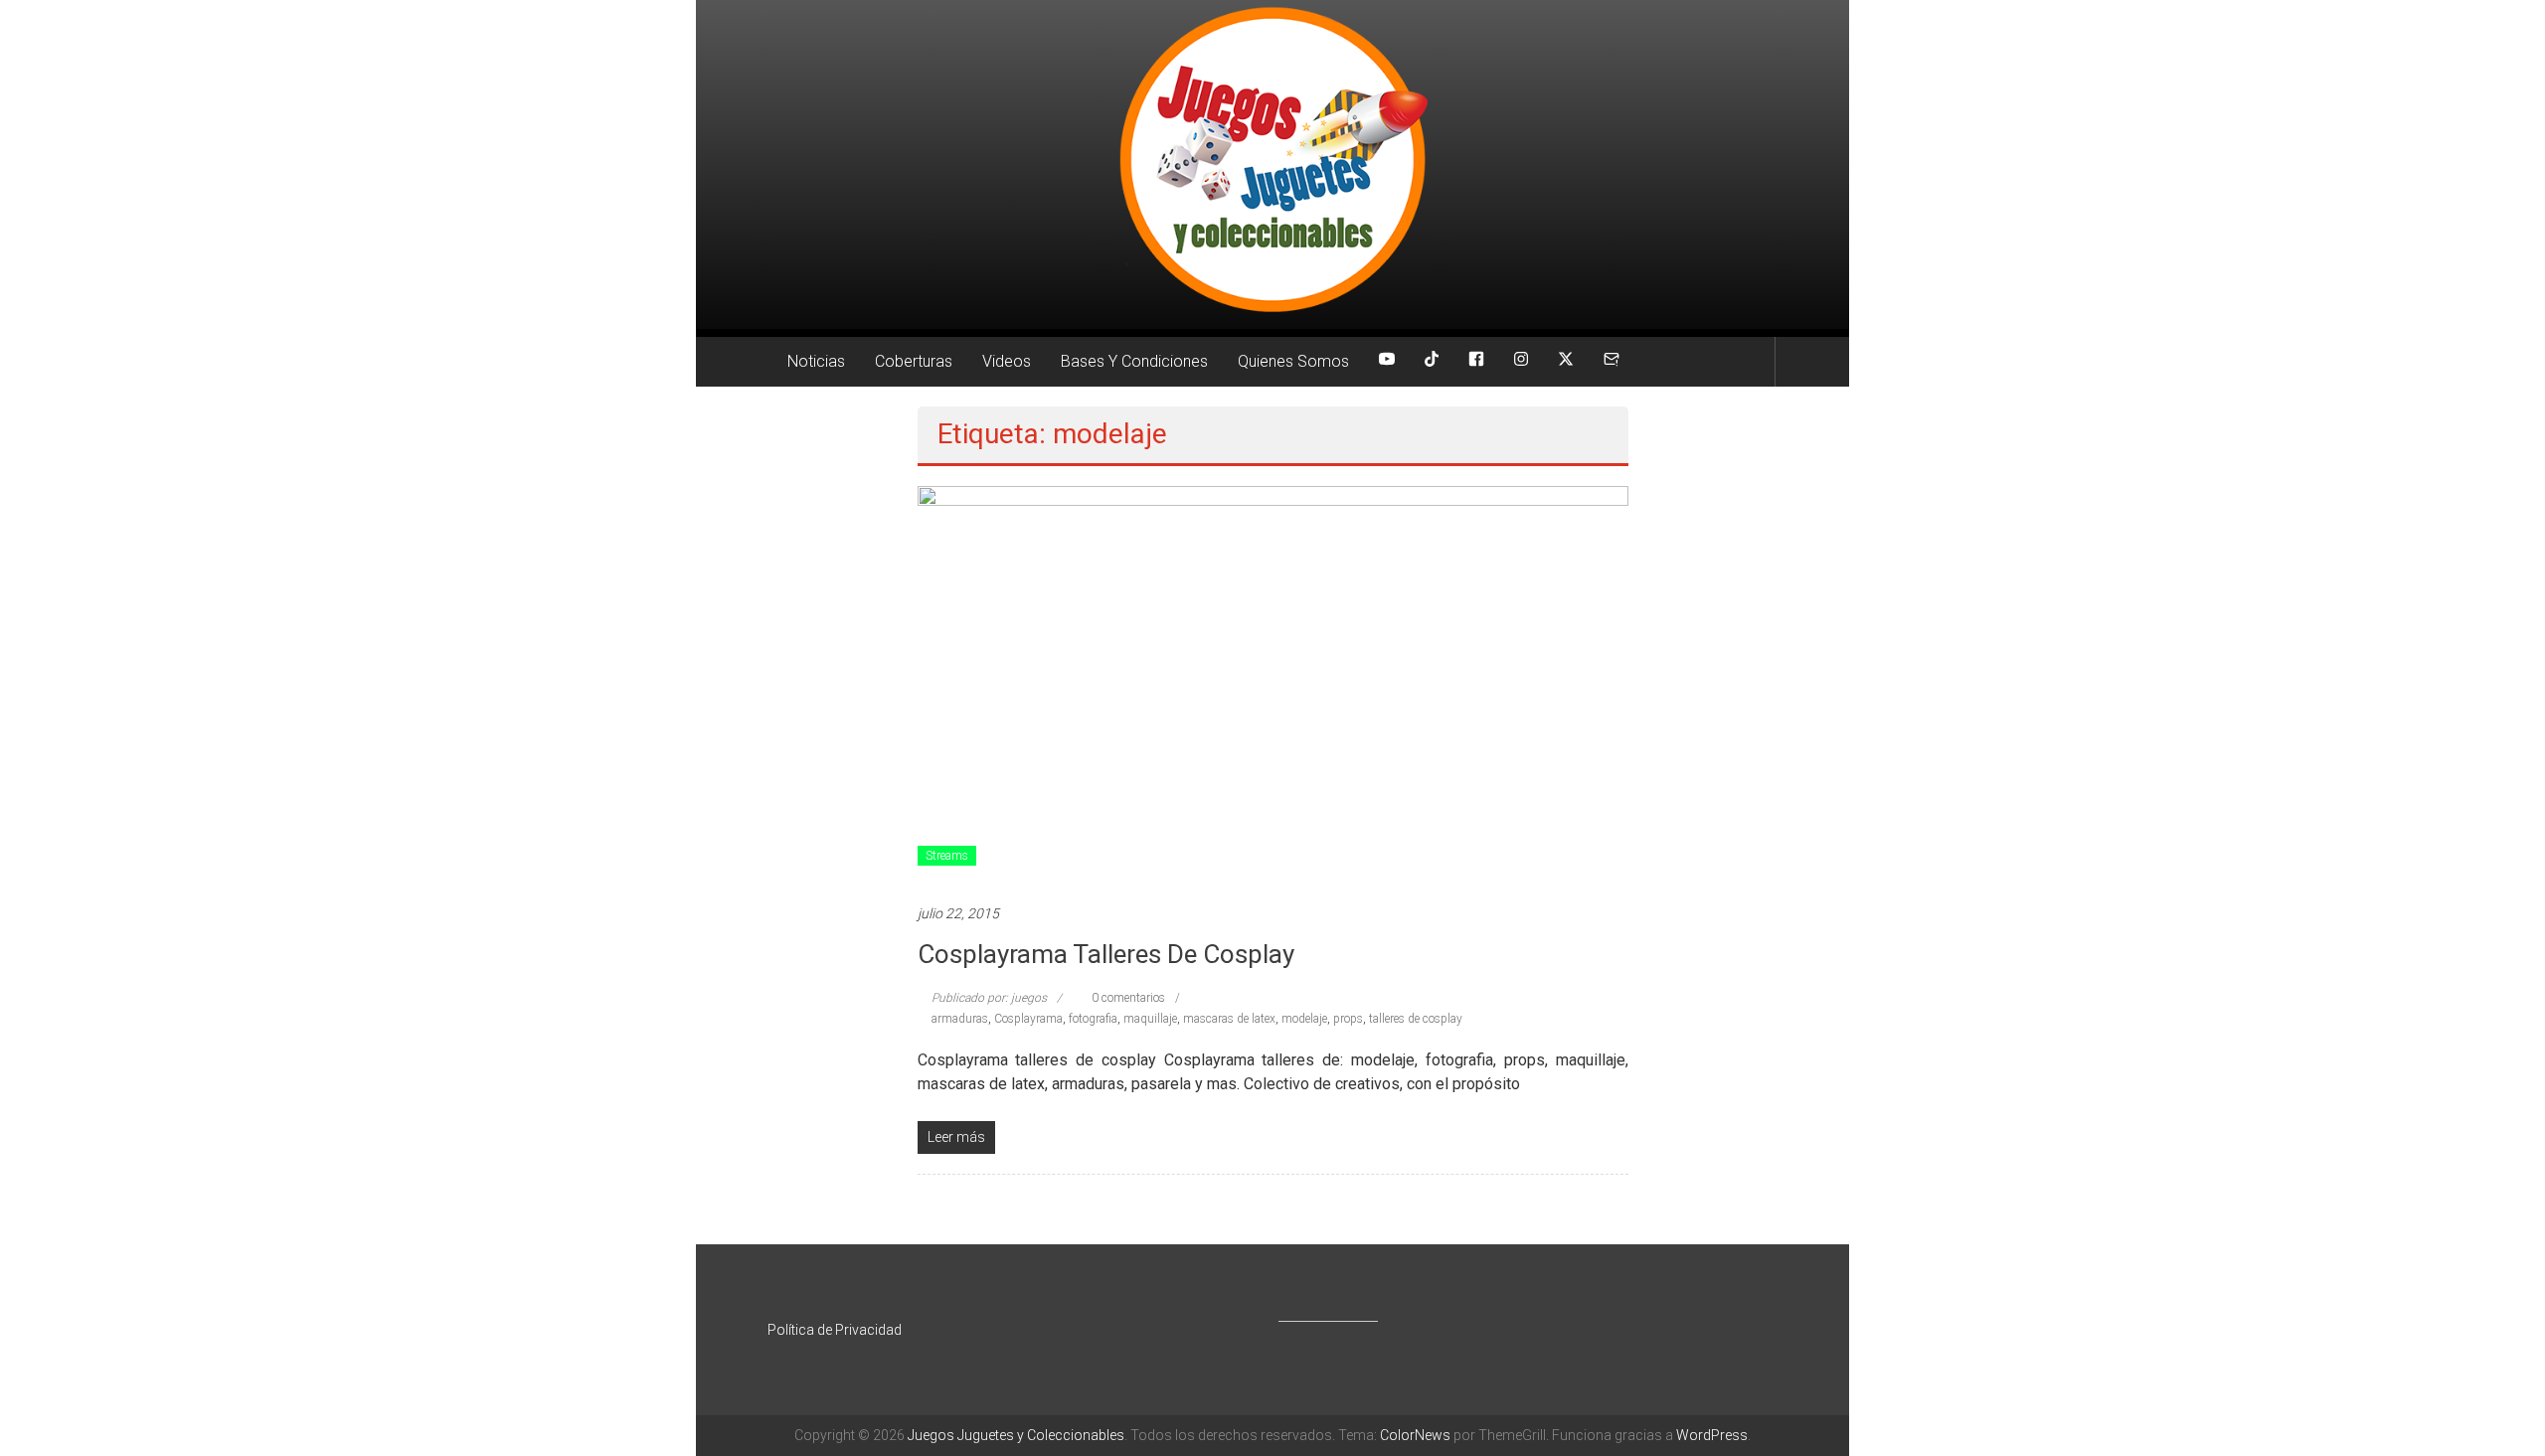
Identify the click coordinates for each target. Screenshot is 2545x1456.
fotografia (1093, 1019)
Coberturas (914, 361)
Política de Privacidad (835, 1330)
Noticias (816, 361)
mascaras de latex (1229, 1019)
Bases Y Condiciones (1134, 361)
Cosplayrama (1028, 1019)
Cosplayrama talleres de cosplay (1106, 954)
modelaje (1304, 1019)
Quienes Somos (1293, 361)
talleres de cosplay (1416, 1019)
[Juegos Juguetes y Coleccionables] (1272, 164)
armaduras (960, 1019)
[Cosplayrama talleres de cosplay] (1273, 684)
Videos (1007, 361)
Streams (947, 856)
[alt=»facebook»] (1476, 362)
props (1348, 1019)
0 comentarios (1127, 998)
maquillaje (1150, 1019)
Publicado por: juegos (989, 998)
